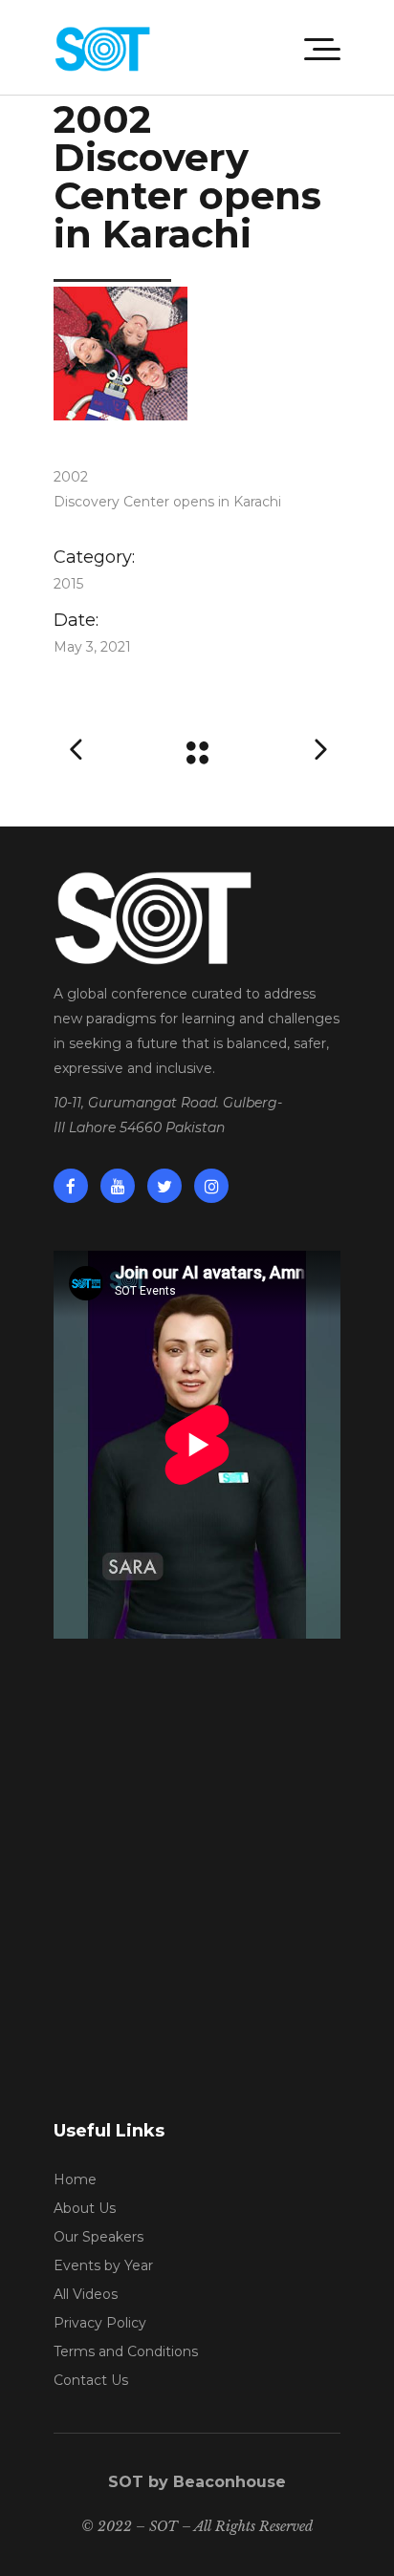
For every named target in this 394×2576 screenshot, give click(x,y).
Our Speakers (98, 2237)
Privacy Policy (100, 2323)
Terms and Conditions (126, 2351)
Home (75, 2179)
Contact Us (91, 2380)
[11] (197, 354)
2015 (68, 584)
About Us (85, 2208)
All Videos (86, 2294)
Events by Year (103, 2265)
